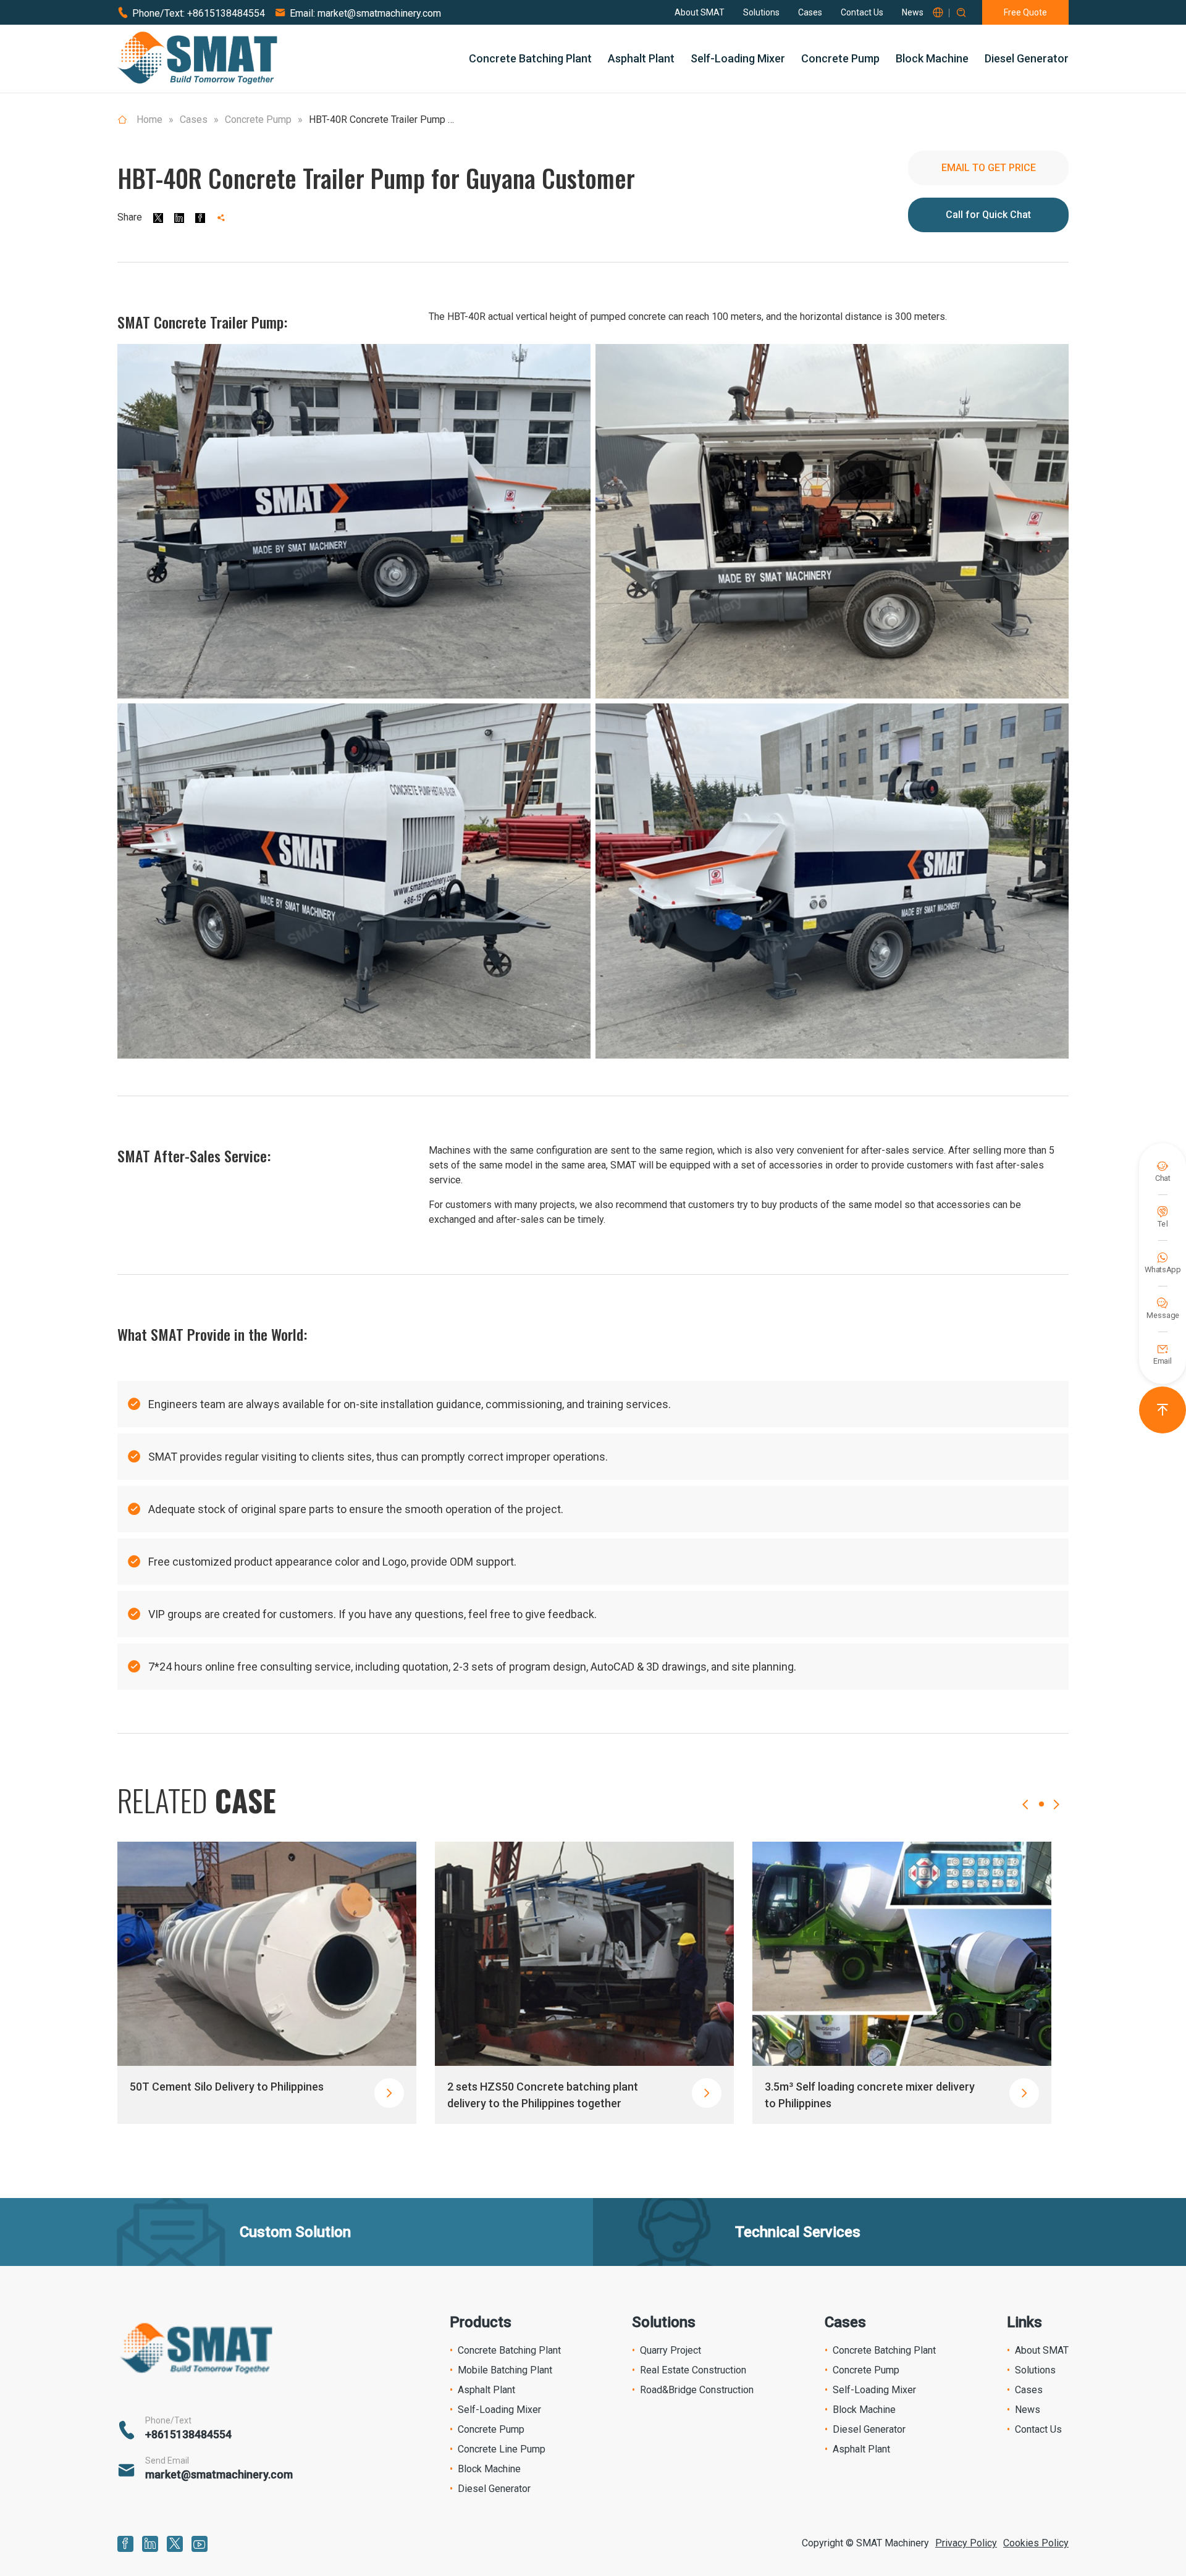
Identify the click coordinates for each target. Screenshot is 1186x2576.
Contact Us (862, 12)
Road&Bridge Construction (697, 2390)
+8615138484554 (226, 13)
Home (149, 120)
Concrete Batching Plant (530, 58)
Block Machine (932, 58)
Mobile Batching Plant (505, 2370)
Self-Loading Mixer (738, 58)
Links (1024, 2322)
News (913, 12)
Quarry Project (671, 2350)
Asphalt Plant (641, 58)
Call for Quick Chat (988, 215)
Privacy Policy (966, 2543)
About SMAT (700, 12)
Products (481, 2322)
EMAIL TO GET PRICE (989, 168)
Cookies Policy (1036, 2543)
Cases (810, 12)
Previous (1025, 1817)
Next (1056, 1817)
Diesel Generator (1027, 58)
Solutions (761, 12)
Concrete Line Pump (502, 2449)
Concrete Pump (840, 58)
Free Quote (1025, 12)
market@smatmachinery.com (379, 13)
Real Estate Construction (693, 2370)
